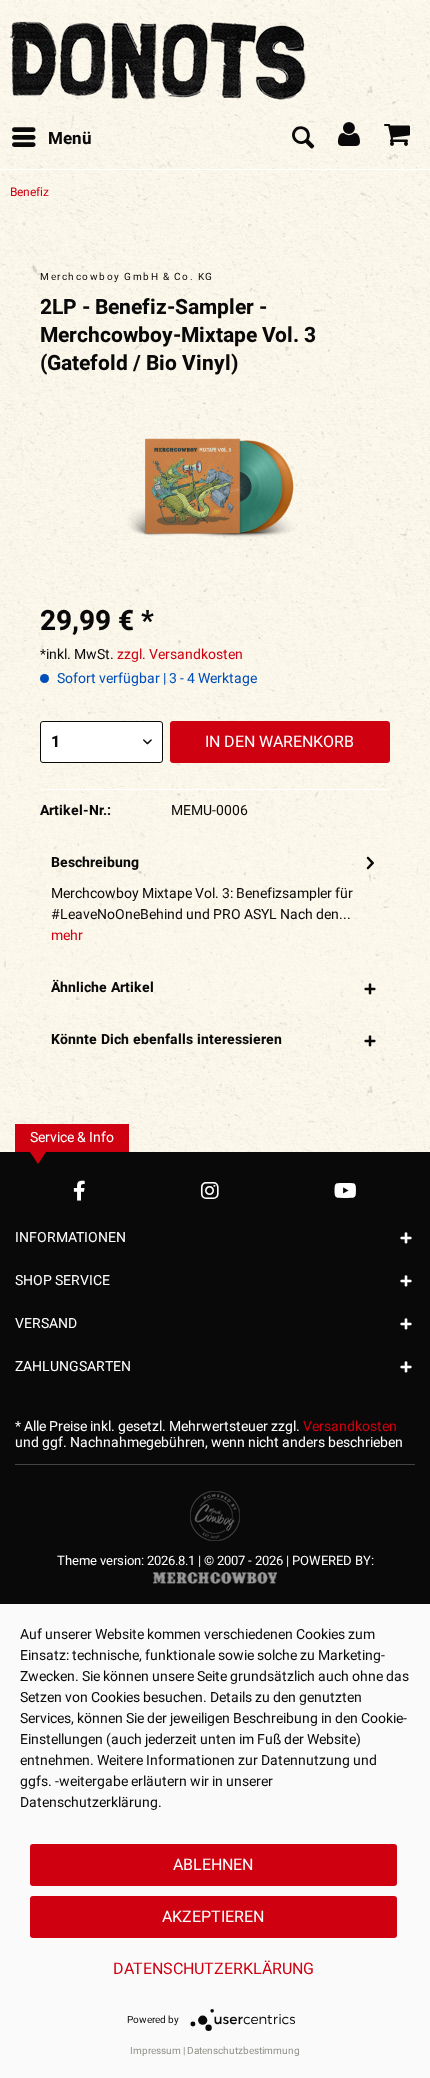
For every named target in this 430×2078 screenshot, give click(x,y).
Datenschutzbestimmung (243, 2051)
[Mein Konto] (350, 139)
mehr (67, 935)
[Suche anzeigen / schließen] (302, 139)
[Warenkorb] (398, 139)
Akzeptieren (213, 1917)
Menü (70, 138)
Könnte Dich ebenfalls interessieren (166, 1039)
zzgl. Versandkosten (180, 654)
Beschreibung (95, 862)
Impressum (155, 2051)
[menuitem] (51, 139)
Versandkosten (350, 1426)
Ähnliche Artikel (102, 987)
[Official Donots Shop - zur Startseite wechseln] (160, 55)
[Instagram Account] (210, 1190)
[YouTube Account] (345, 1190)
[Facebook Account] (79, 1190)
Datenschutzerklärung (213, 1969)
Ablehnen (213, 1865)
